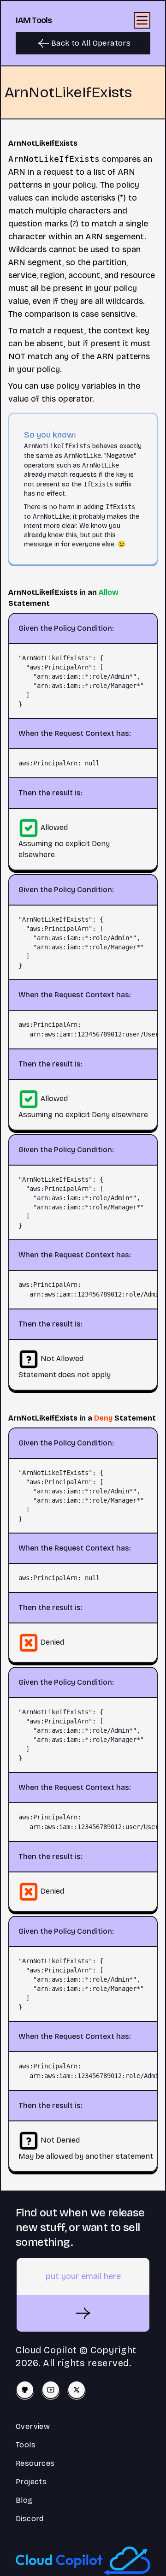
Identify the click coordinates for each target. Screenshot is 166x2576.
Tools (26, 2445)
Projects (31, 2482)
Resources (35, 2463)
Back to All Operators (91, 43)
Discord (30, 2519)
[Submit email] (83, 2313)
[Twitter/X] (77, 2390)
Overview (33, 2426)
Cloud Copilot (46, 2350)
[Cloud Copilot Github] (25, 2390)
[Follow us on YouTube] (51, 2390)
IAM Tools (34, 20)
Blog (24, 2500)
